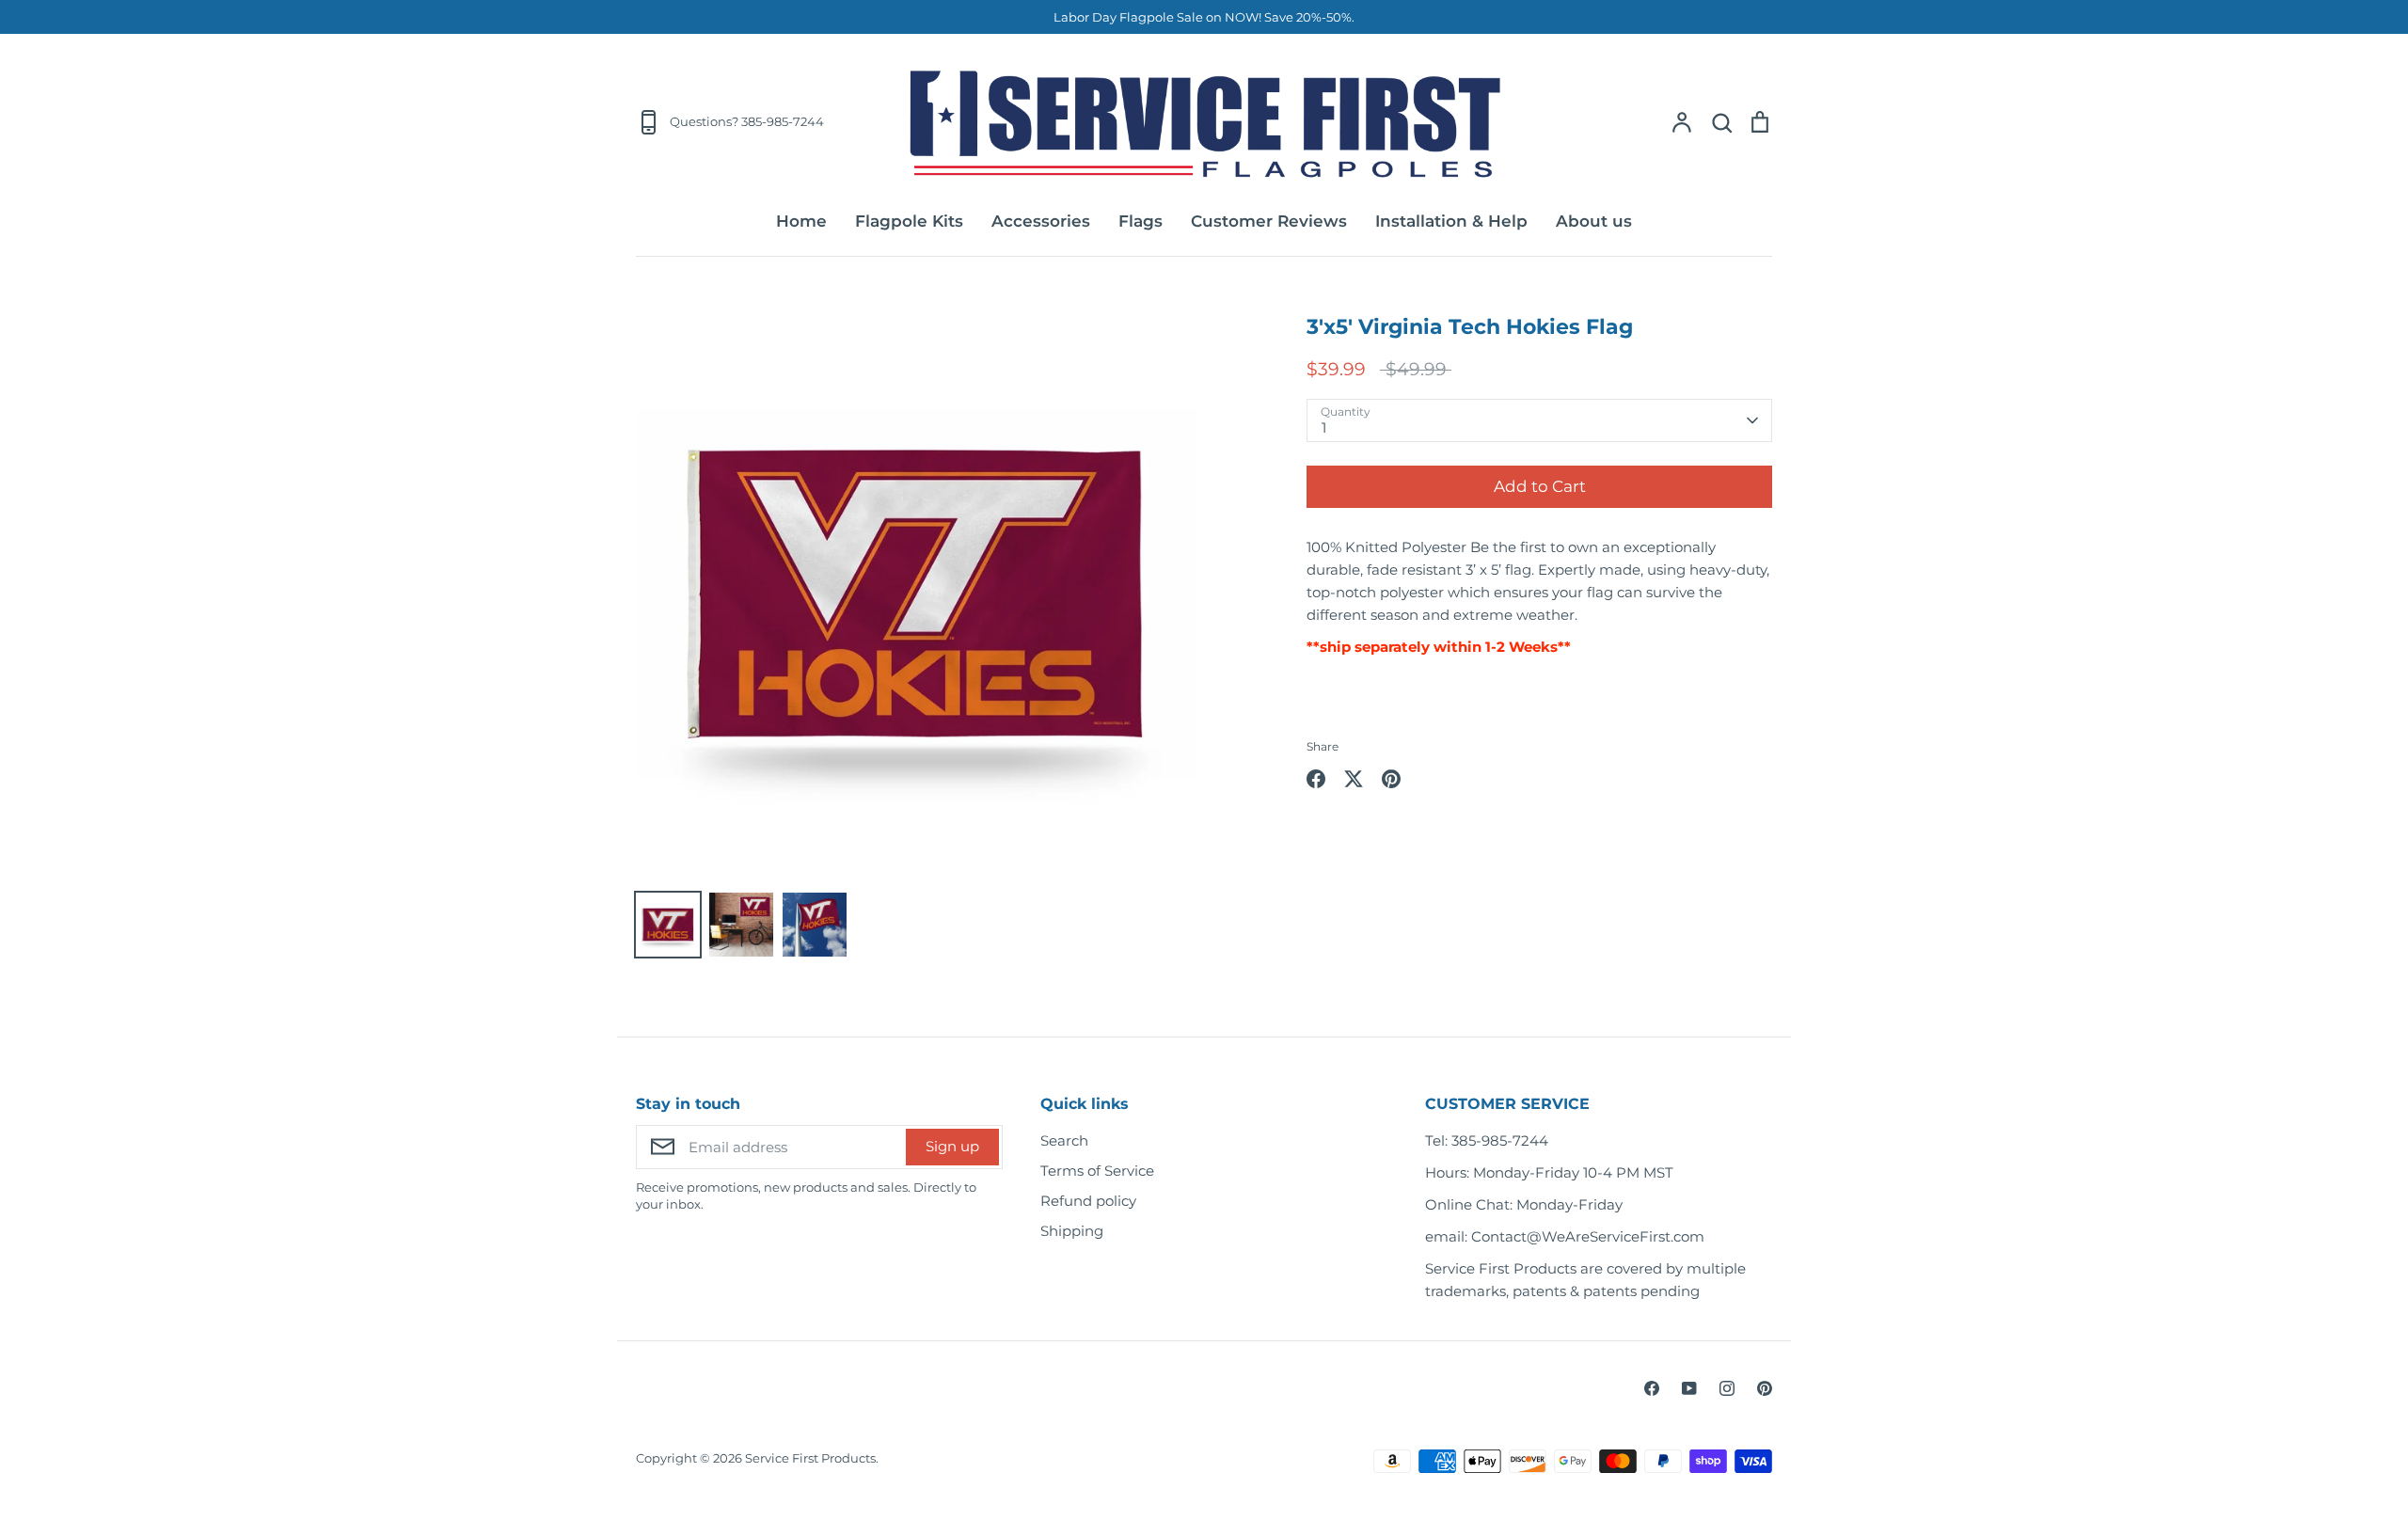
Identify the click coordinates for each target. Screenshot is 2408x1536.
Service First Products (810, 1458)
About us (1594, 221)
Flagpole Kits (909, 221)
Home (801, 221)
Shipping (1072, 1231)
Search (1064, 1140)
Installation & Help (1451, 221)
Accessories (1041, 221)
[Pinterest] (1765, 1388)
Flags (1141, 221)
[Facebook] (1652, 1388)
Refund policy (1088, 1201)
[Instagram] (1727, 1388)
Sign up (952, 1146)
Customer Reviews (1269, 221)
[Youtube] (1689, 1388)
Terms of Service (1097, 1171)
